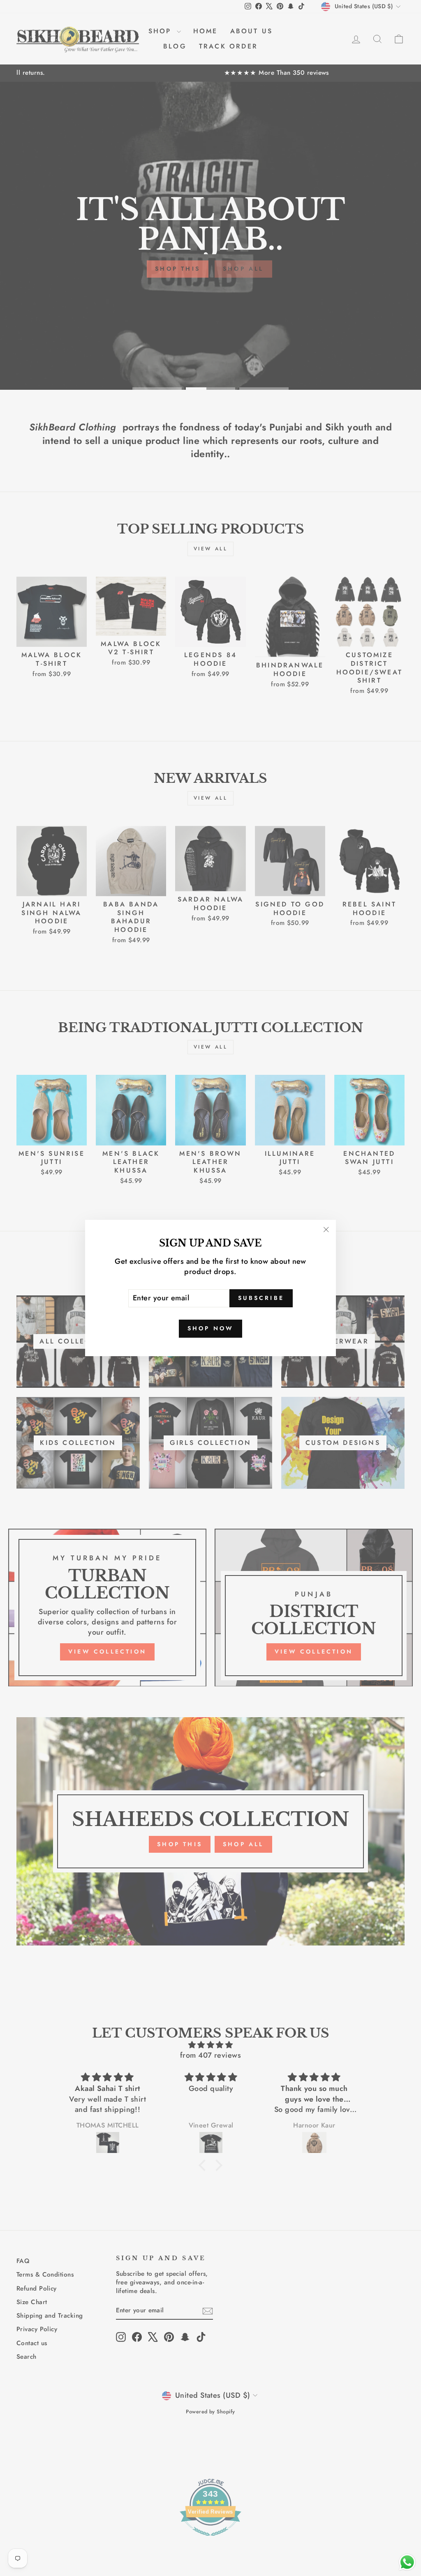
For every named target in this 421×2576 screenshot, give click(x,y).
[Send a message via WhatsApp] (407, 2562)
